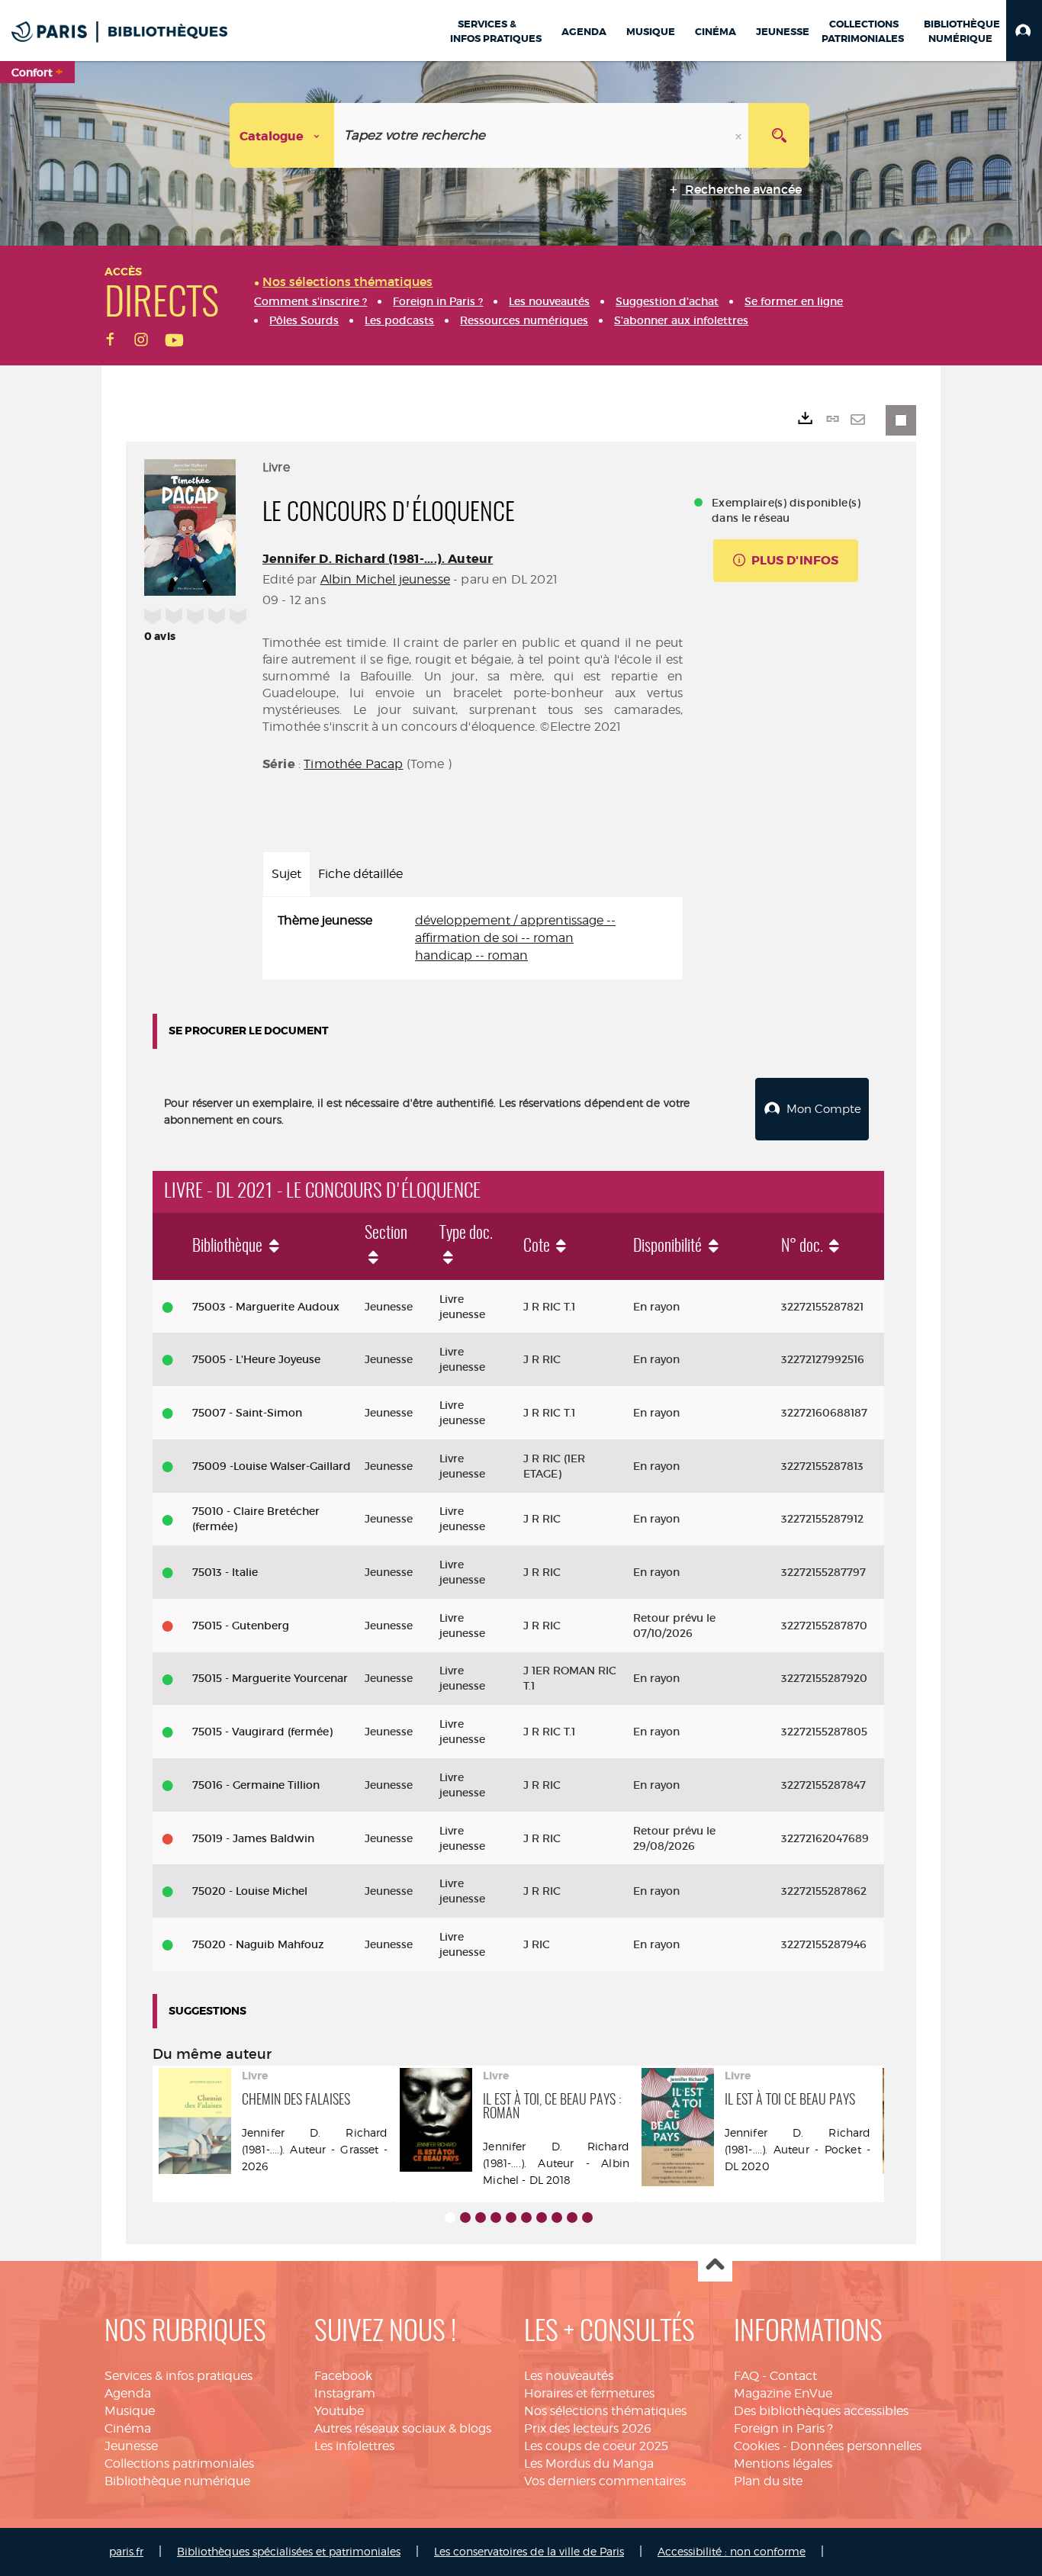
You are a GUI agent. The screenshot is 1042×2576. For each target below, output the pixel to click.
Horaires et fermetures (589, 2393)
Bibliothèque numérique (177, 2481)
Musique (130, 2411)
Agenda (128, 2393)
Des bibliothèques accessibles (821, 2411)
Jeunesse (131, 2446)
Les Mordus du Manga (589, 2463)
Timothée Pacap (353, 764)
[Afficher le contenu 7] (542, 2217)
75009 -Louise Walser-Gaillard (272, 1466)
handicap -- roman (471, 955)
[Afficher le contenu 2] (465, 2217)
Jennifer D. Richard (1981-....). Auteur (378, 559)
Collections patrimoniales (179, 2463)
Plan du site (768, 2481)
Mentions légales (783, 2463)
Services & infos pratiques (178, 2376)
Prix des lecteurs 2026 (588, 2428)
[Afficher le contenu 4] (496, 2217)
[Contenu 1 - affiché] (450, 2217)
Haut (715, 2265)
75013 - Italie (225, 1572)
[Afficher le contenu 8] (557, 2217)
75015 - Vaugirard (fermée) (262, 1732)
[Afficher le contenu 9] (572, 2217)
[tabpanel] (473, 939)
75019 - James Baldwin (253, 1838)
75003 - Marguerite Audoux (266, 1307)
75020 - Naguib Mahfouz (258, 1944)
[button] (1024, 31)
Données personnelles (856, 2446)
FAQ (746, 2376)
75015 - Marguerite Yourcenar (270, 1678)
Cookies (757, 2446)
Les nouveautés (569, 2376)
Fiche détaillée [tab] (360, 874)
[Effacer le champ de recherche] (740, 135)
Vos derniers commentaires (605, 2481)
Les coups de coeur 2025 (596, 2446)
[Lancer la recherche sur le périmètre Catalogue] (779, 135)
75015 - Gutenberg (241, 1626)
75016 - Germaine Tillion (256, 1785)
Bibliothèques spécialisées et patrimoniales (289, 2551)
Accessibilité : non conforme (732, 2551)
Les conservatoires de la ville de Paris (529, 2551)
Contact (793, 2376)
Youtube (339, 2411)
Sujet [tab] (286, 874)
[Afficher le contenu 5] (511, 2217)
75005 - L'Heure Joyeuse (256, 1359)
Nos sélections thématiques (605, 2411)
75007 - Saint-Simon (247, 1413)
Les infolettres (354, 2446)
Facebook (343, 2376)
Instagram (345, 2393)
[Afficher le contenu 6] (526, 2217)
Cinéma (128, 2428)
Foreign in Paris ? (783, 2428)
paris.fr (126, 2551)
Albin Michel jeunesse (385, 579)
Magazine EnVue (783, 2393)
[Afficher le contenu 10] (587, 2217)
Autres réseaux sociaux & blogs (403, 2428)
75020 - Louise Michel (250, 1891)
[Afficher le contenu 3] (481, 2217)
